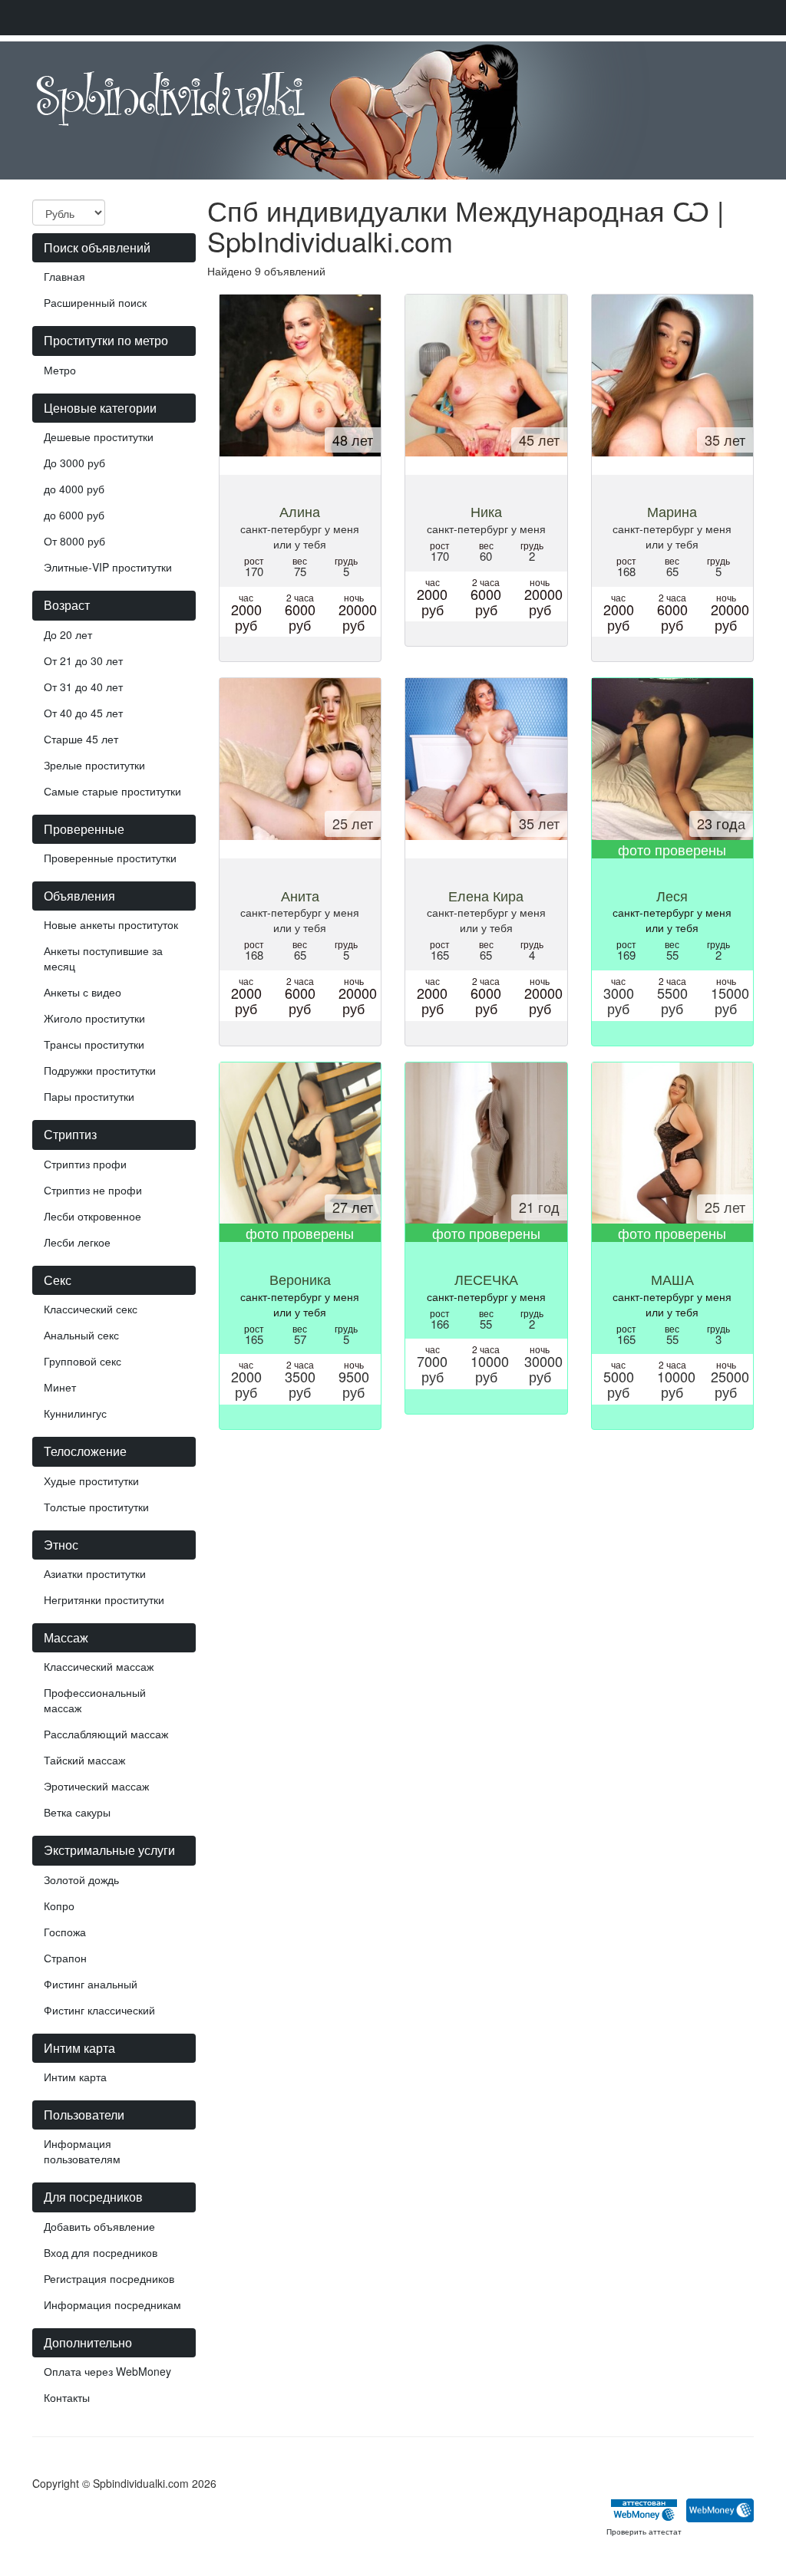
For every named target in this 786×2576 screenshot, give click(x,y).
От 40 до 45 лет (83, 713)
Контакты (67, 2397)
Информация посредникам (112, 2304)
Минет (60, 1387)
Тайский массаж (84, 1760)
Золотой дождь (81, 1879)
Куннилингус (75, 1413)
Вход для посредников (101, 2252)
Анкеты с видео (83, 992)
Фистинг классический (99, 2010)
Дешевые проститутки (99, 436)
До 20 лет (68, 634)
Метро (60, 370)
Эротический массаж (96, 1786)
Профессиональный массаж (95, 1700)
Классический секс (91, 1309)
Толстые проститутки (96, 1507)
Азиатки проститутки (95, 1573)
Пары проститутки (89, 1096)
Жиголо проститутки (94, 1018)
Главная (64, 276)
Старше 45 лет (81, 739)
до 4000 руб (74, 489)
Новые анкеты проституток (111, 924)
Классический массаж (99, 1666)
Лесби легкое (77, 1242)
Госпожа (65, 1932)
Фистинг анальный (91, 1984)
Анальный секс (81, 1335)
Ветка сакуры (77, 1812)
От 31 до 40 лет (83, 687)
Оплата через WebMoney (107, 2371)
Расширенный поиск (95, 302)
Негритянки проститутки (104, 1599)
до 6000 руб (74, 515)
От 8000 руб (74, 541)
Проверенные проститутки (110, 858)
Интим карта (75, 2077)
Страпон (65, 1958)
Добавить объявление (99, 2226)
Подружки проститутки (100, 1070)
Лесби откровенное (92, 1216)
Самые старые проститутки (112, 791)
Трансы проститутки (94, 1044)
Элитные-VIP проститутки (108, 567)
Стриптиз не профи (93, 1190)
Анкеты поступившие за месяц (103, 958)
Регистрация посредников (109, 2278)
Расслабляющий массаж (106, 1734)
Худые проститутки (91, 1481)
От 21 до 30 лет (83, 660)
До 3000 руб (74, 463)
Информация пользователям (82, 2151)
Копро (59, 1906)
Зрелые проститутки (94, 765)
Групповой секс (83, 1361)
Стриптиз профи (85, 1164)
